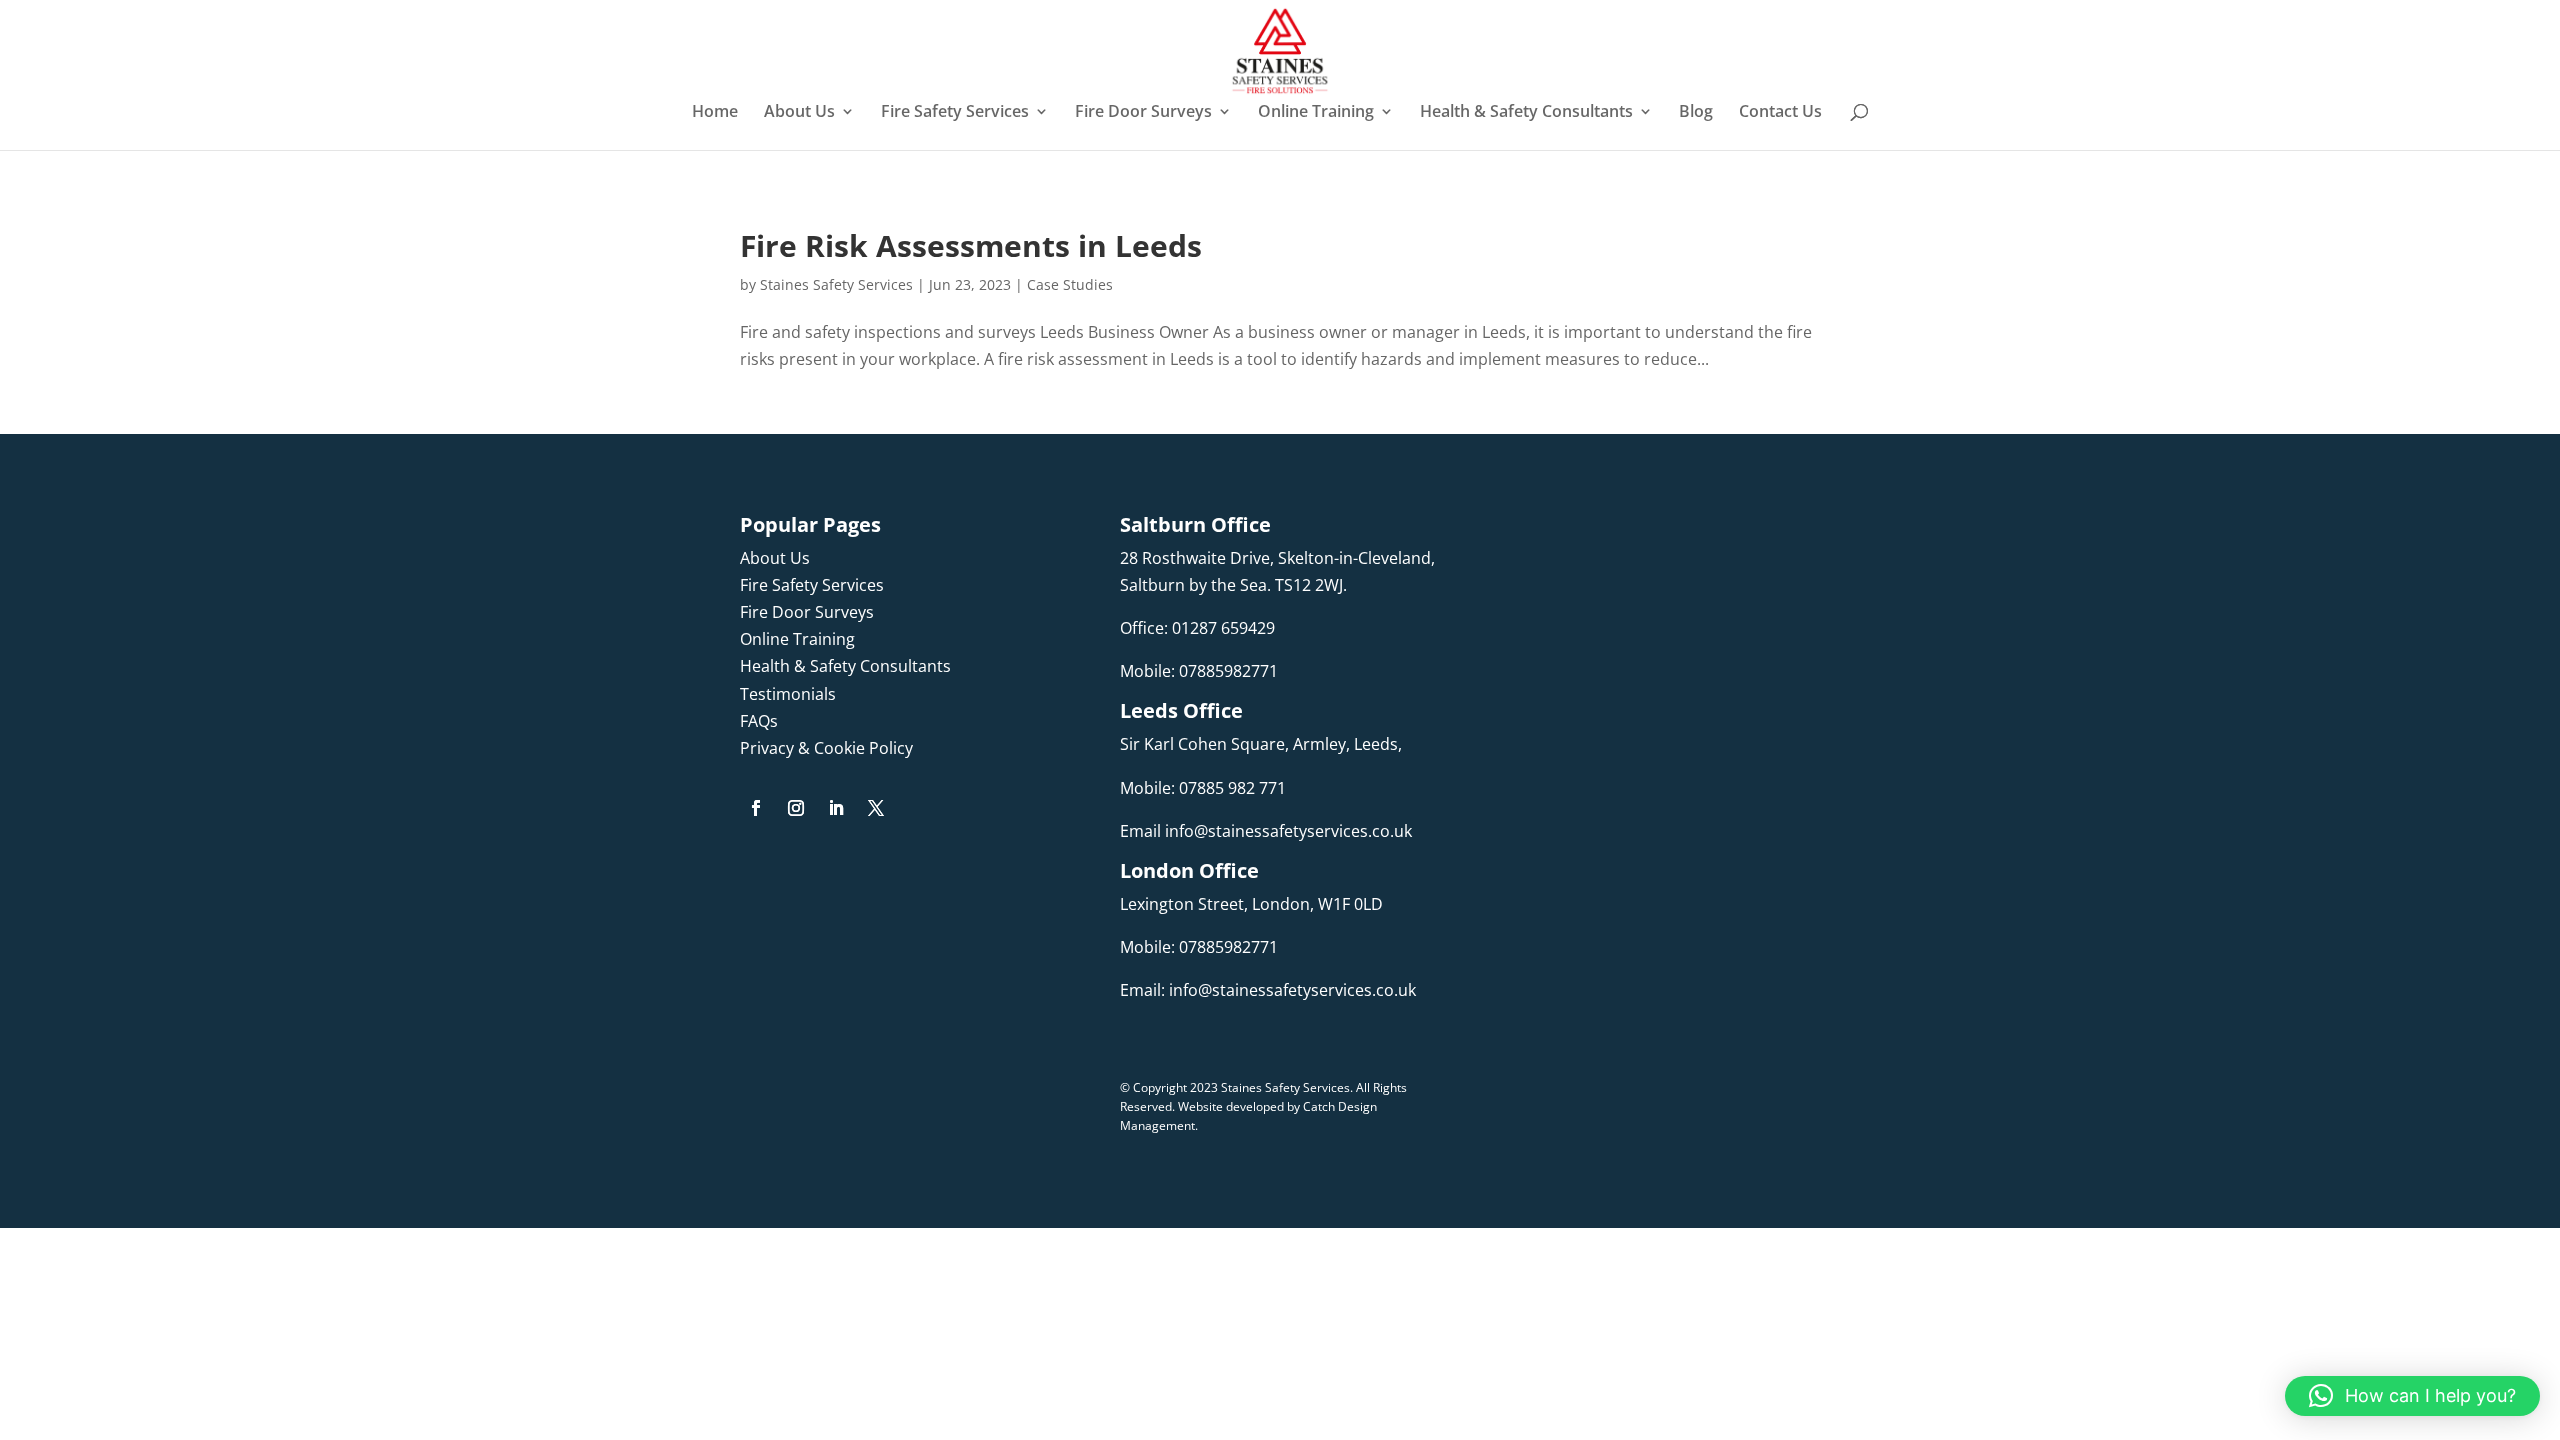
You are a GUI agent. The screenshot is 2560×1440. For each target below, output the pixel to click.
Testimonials (788, 694)
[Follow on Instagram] (796, 808)
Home (715, 113)
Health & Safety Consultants (1526, 113)
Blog (1696, 113)
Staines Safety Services (836, 284)
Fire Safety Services (955, 113)
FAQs (759, 721)
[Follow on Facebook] (756, 808)
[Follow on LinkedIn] (836, 808)
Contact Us (1780, 113)
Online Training (1316, 113)
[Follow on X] (876, 808)
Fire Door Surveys (1143, 113)
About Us (799, 113)
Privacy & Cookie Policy (826, 748)
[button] (2412, 1396)
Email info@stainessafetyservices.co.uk (1266, 831)
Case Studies (1070, 284)
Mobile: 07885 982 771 (1203, 788)
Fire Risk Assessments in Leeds (971, 245)
